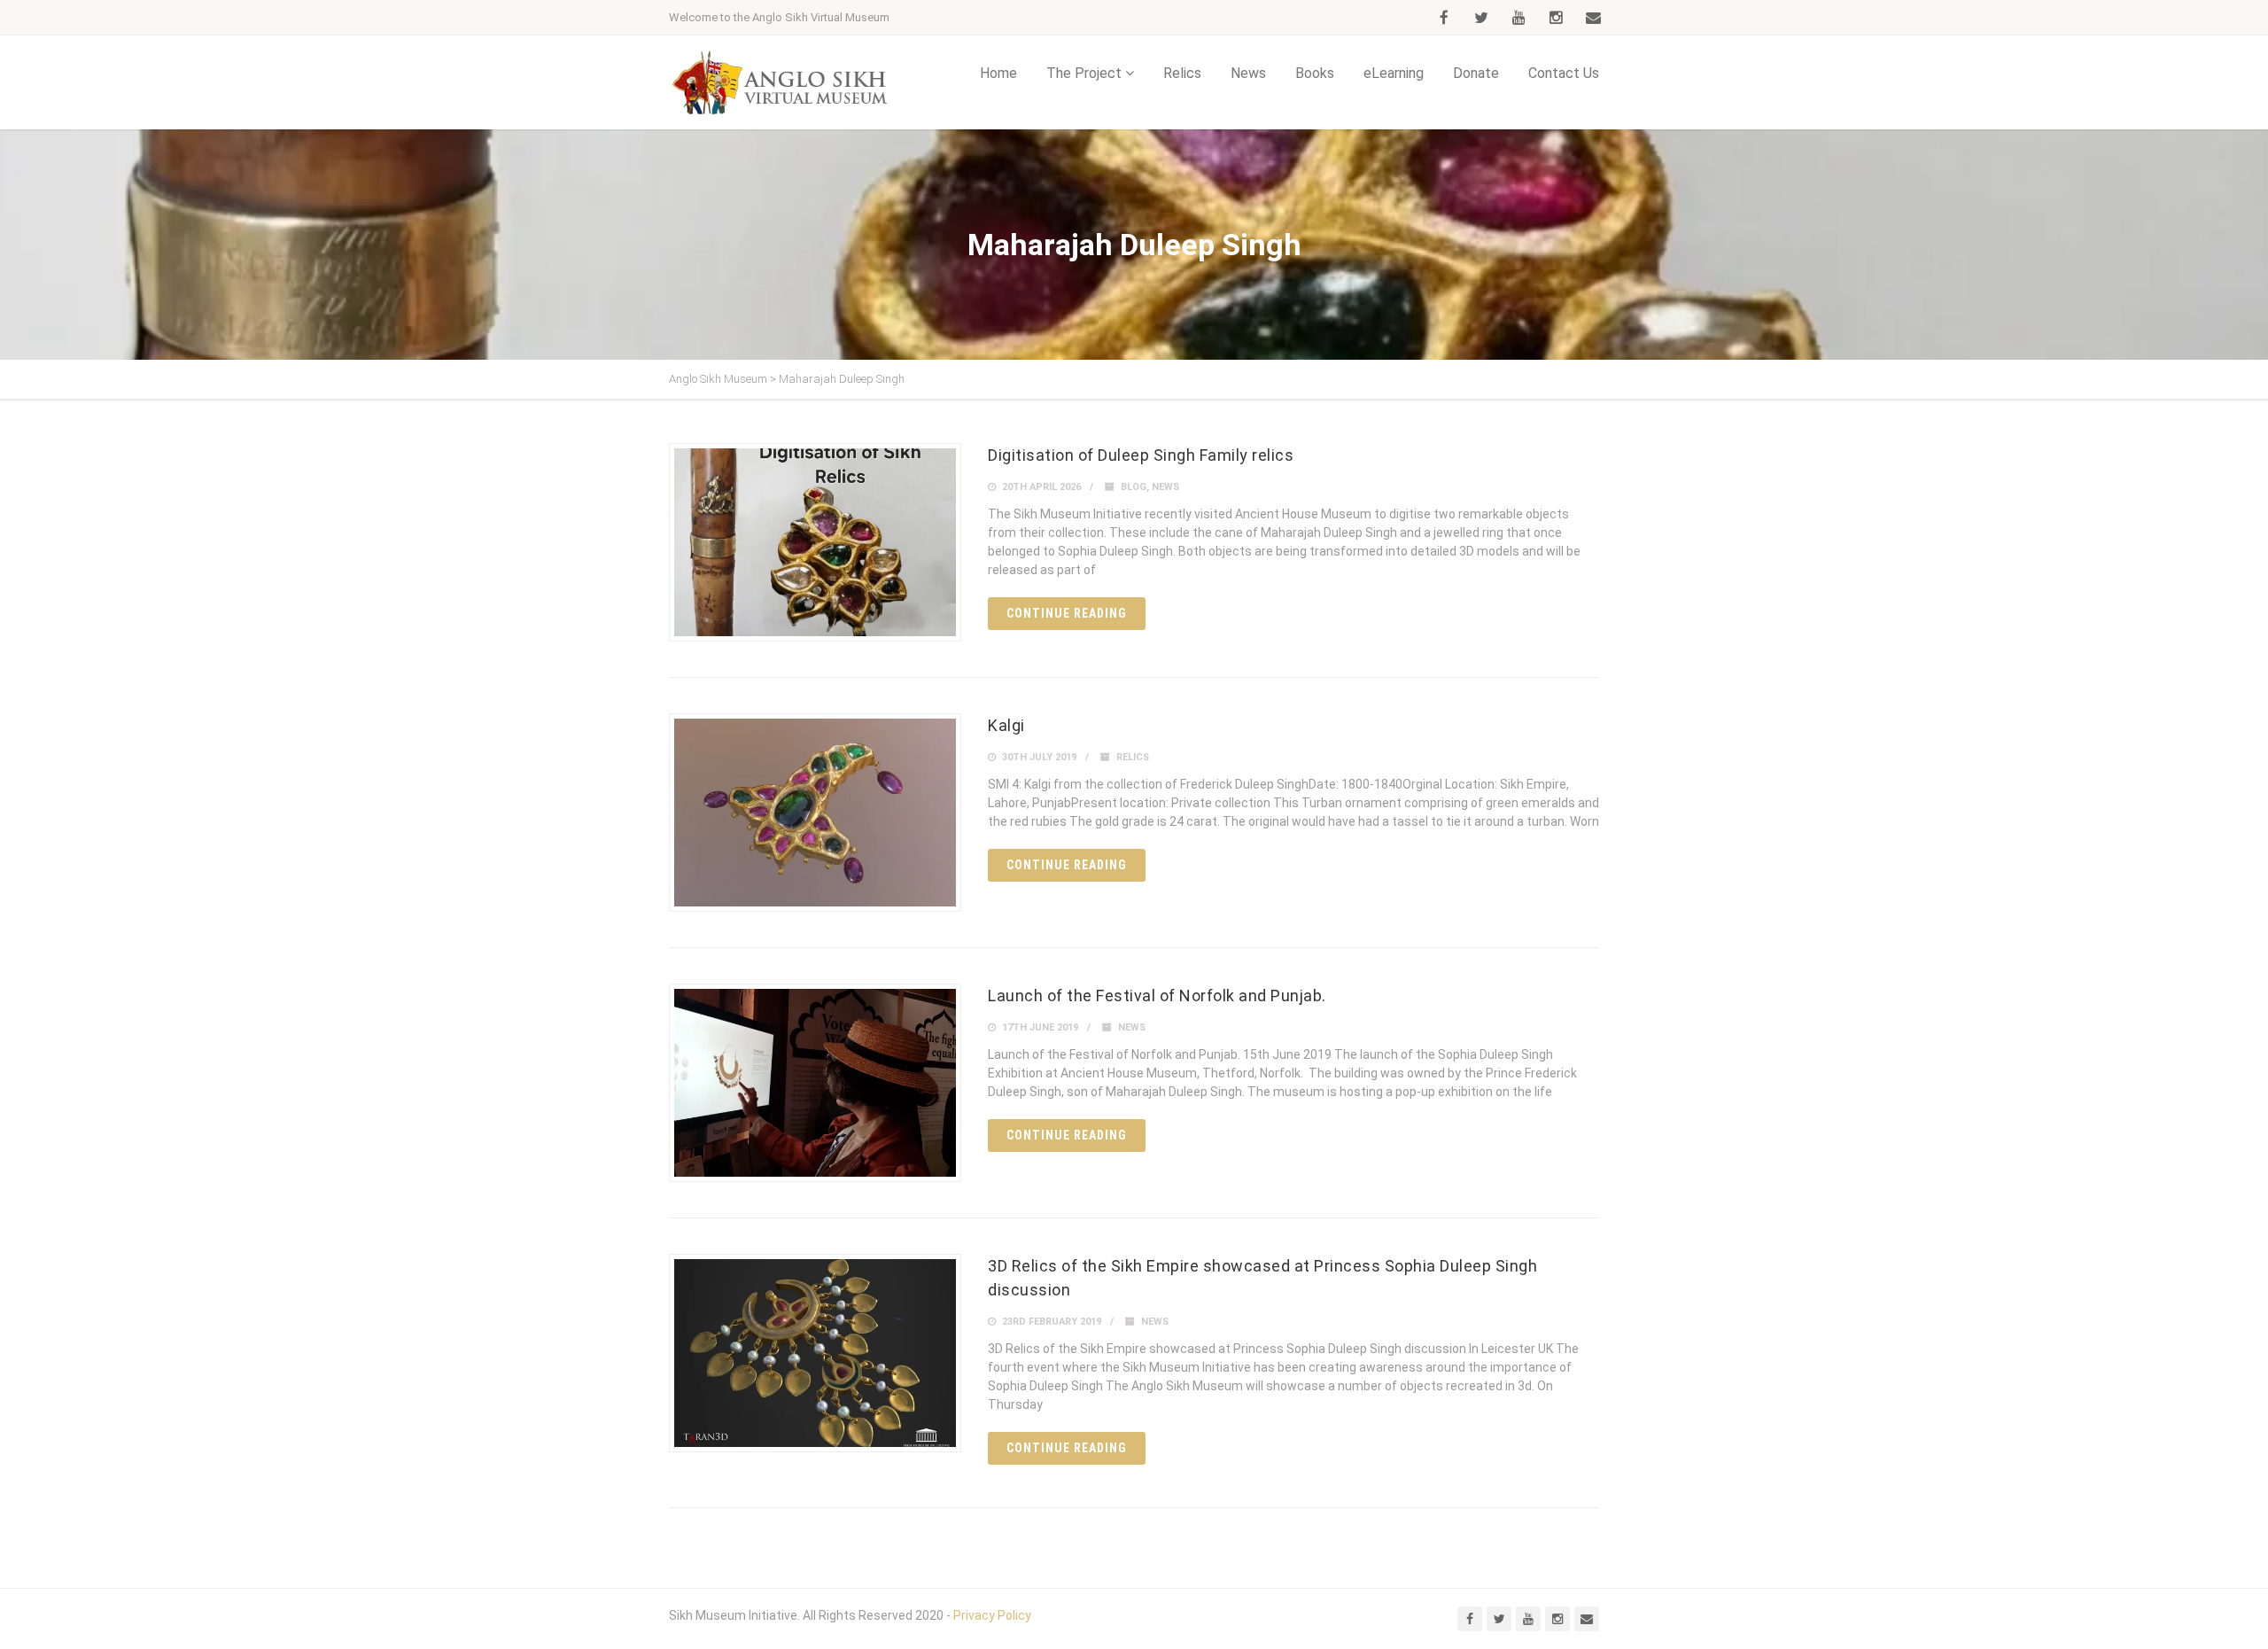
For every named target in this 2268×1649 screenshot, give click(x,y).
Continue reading (1067, 613)
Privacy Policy (992, 1615)
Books (1315, 73)
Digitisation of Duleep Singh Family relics (1141, 455)
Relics (1182, 73)
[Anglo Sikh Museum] (780, 82)
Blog (1134, 487)
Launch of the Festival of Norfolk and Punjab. (1157, 996)
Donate (1476, 73)
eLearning (1394, 73)
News (1248, 73)
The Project (1084, 73)
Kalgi (1006, 725)
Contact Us (1564, 73)
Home (998, 73)
